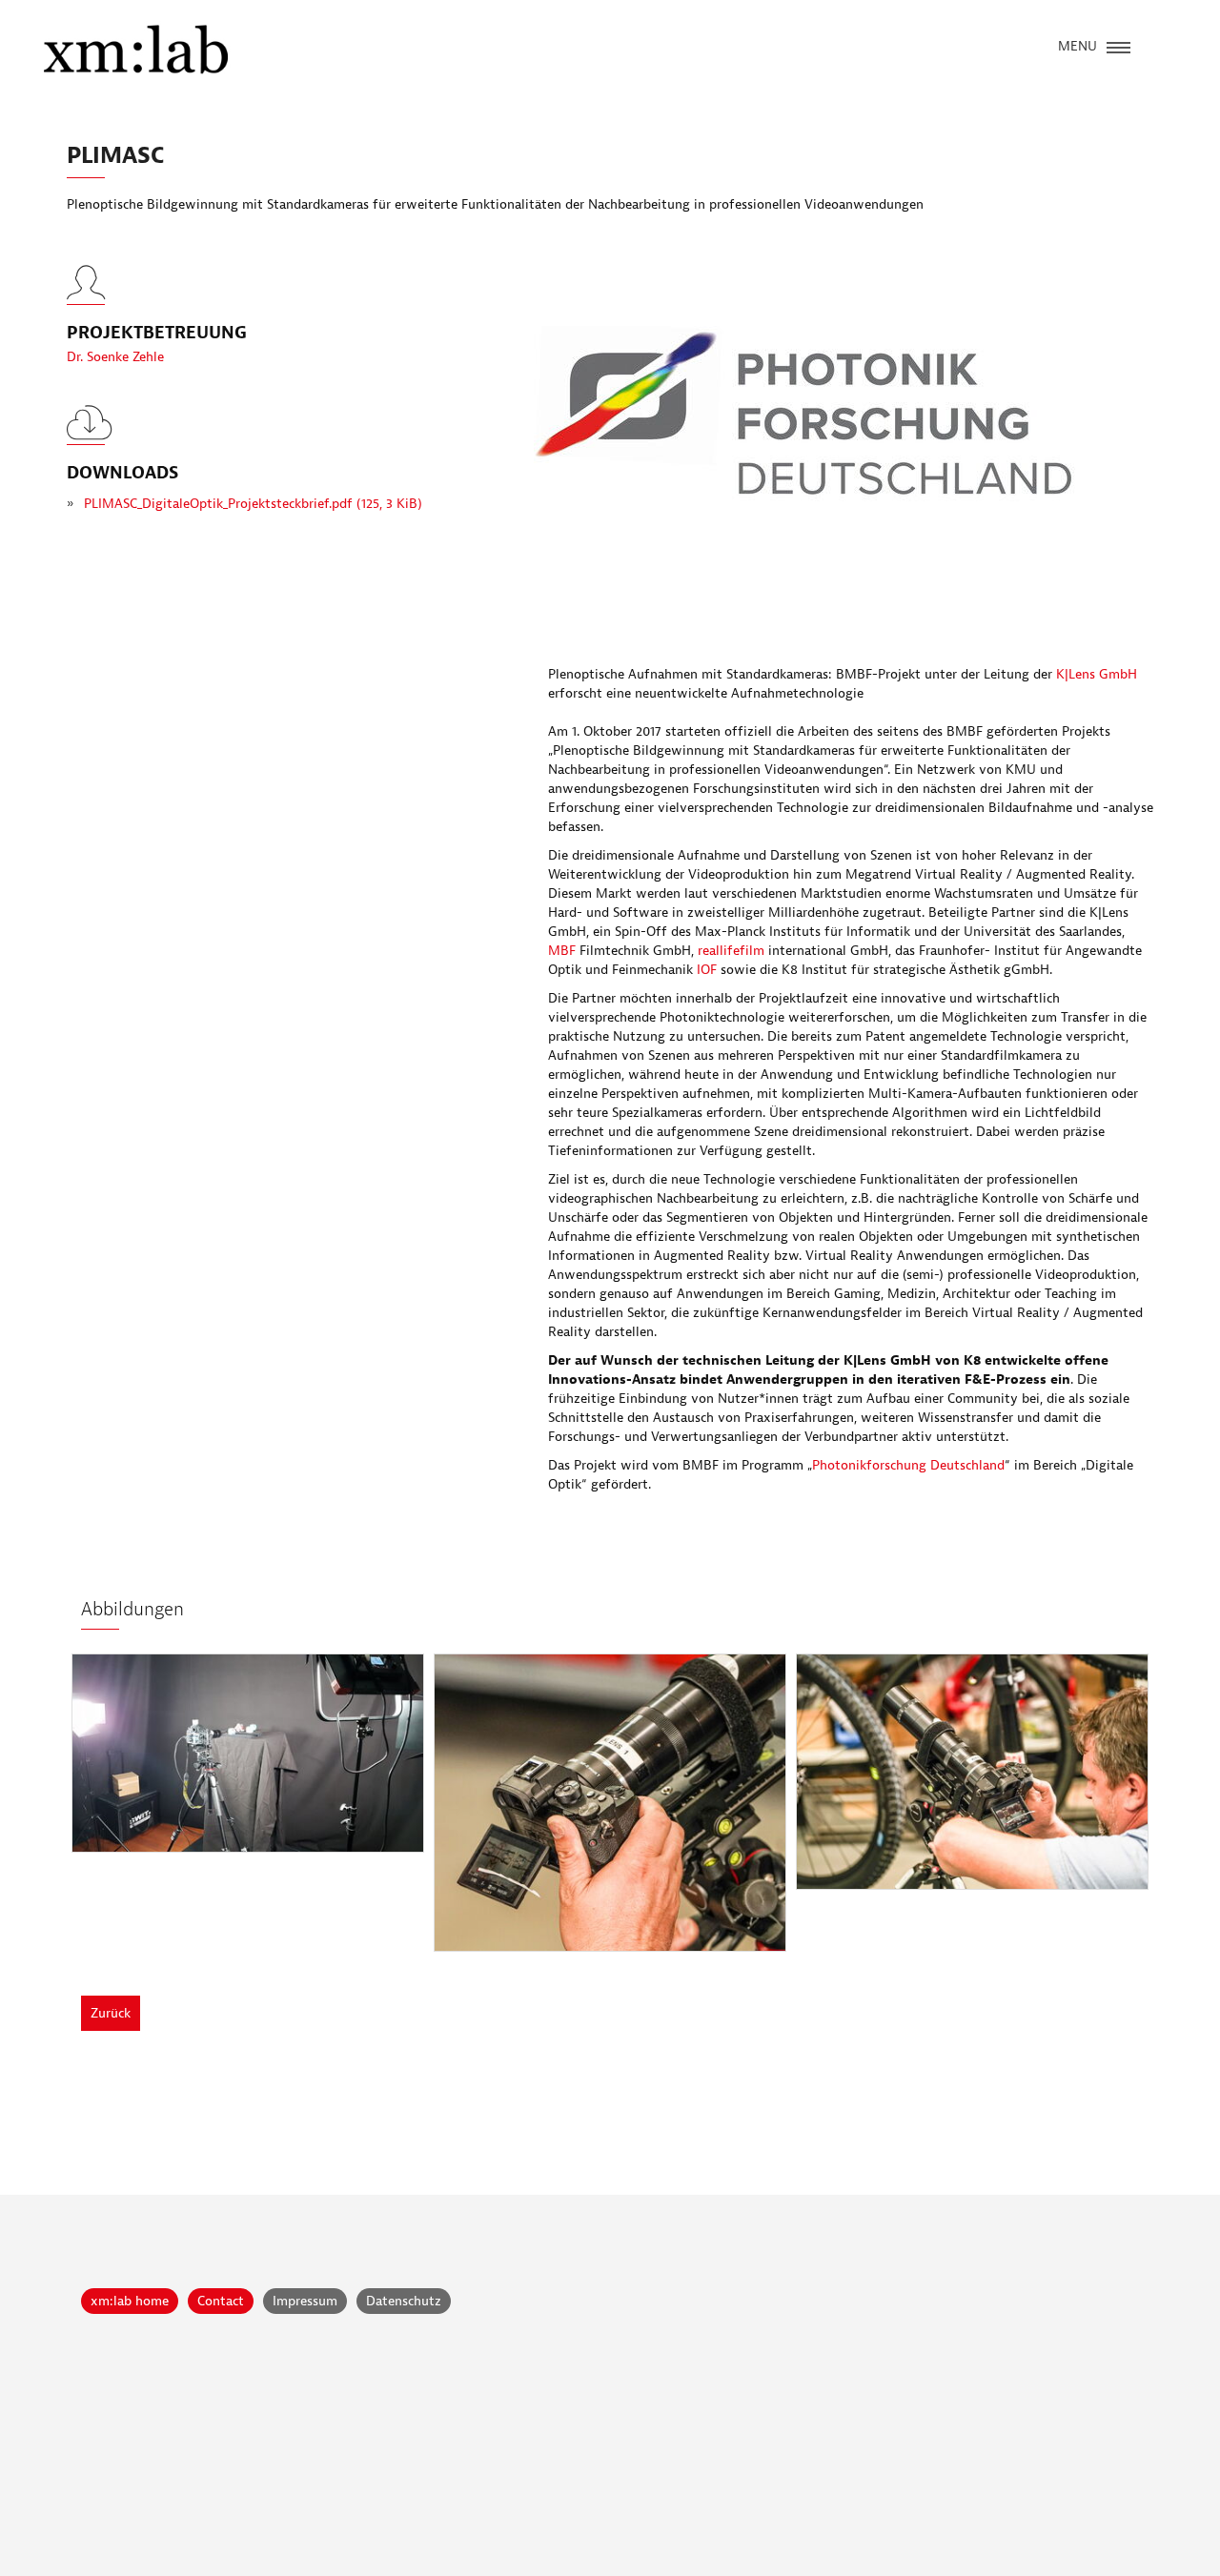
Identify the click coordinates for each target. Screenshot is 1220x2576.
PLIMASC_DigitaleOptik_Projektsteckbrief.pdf (253, 504)
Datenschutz (404, 2301)
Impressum (305, 2301)
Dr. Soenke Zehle (115, 357)
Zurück (111, 2013)
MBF (564, 951)
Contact (221, 2301)
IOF (707, 970)
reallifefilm (731, 951)
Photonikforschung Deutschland (908, 1465)
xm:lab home (130, 2301)
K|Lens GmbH (1097, 674)
